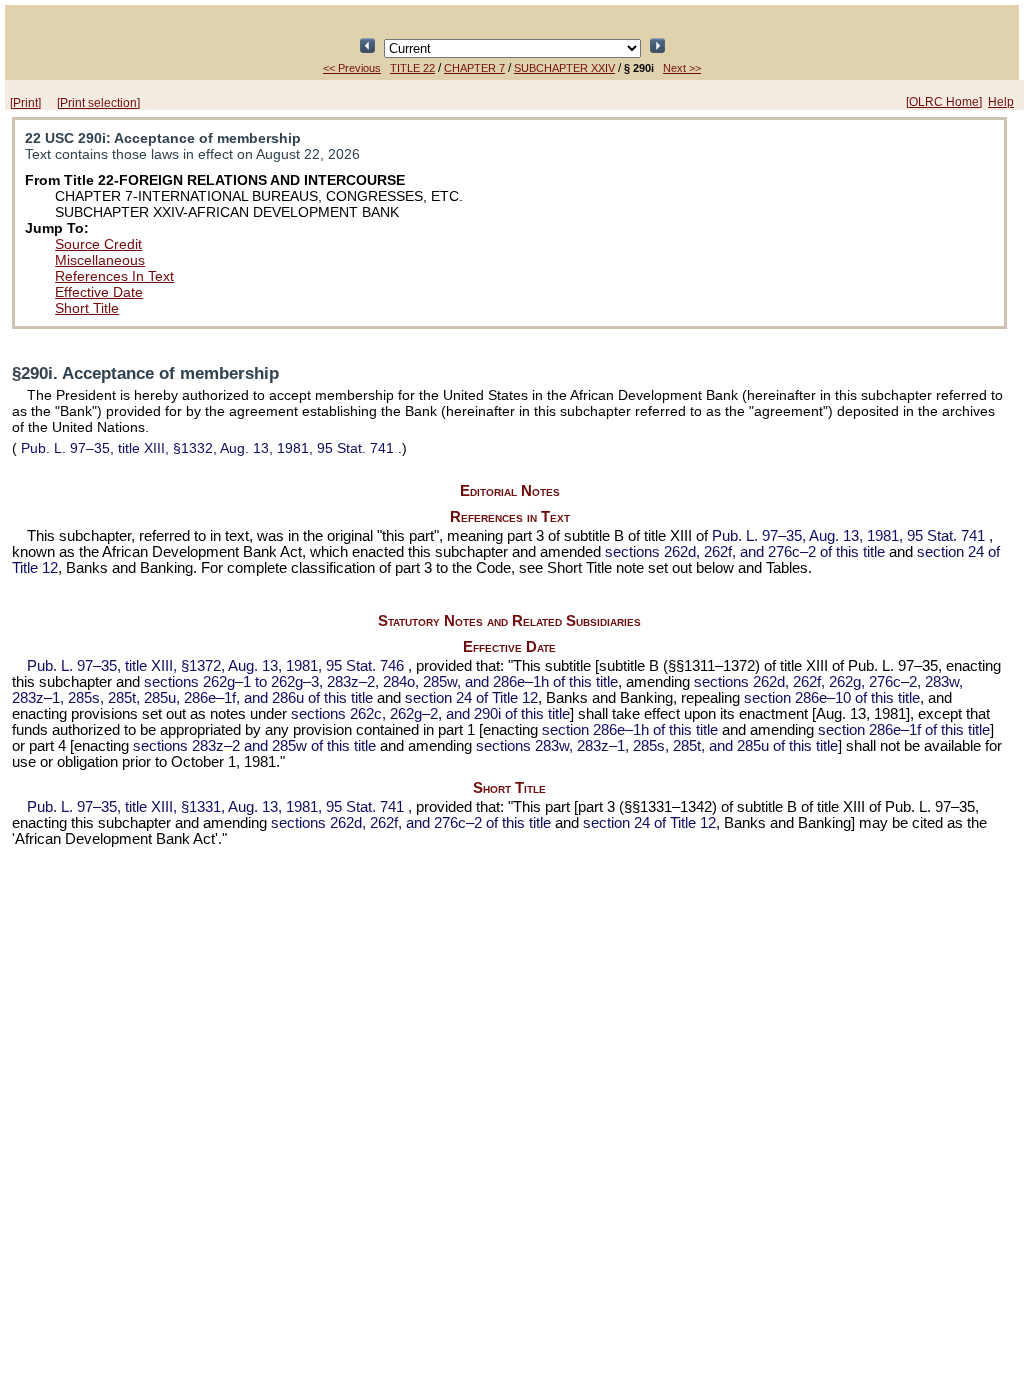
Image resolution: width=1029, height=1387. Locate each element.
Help (1001, 102)
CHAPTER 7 (474, 68)
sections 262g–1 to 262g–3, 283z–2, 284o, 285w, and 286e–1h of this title (381, 682)
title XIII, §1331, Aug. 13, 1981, (215, 807)
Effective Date (99, 292)
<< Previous (352, 68)
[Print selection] (98, 103)
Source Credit (98, 244)
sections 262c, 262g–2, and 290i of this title (430, 714)
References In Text (114, 276)
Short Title (87, 308)
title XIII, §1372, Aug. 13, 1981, (215, 666)
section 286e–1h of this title (630, 730)
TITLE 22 (412, 68)
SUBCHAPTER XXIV (564, 68)
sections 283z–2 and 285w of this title (254, 746)
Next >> (682, 68)
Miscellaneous (100, 260)
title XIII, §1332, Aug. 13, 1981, (207, 448)
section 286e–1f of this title (904, 730)
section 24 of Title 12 (471, 698)
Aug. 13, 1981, (848, 536)
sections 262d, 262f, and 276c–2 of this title (745, 552)
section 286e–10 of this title (832, 698)
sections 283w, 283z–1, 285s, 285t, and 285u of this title (657, 746)
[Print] (25, 103)
